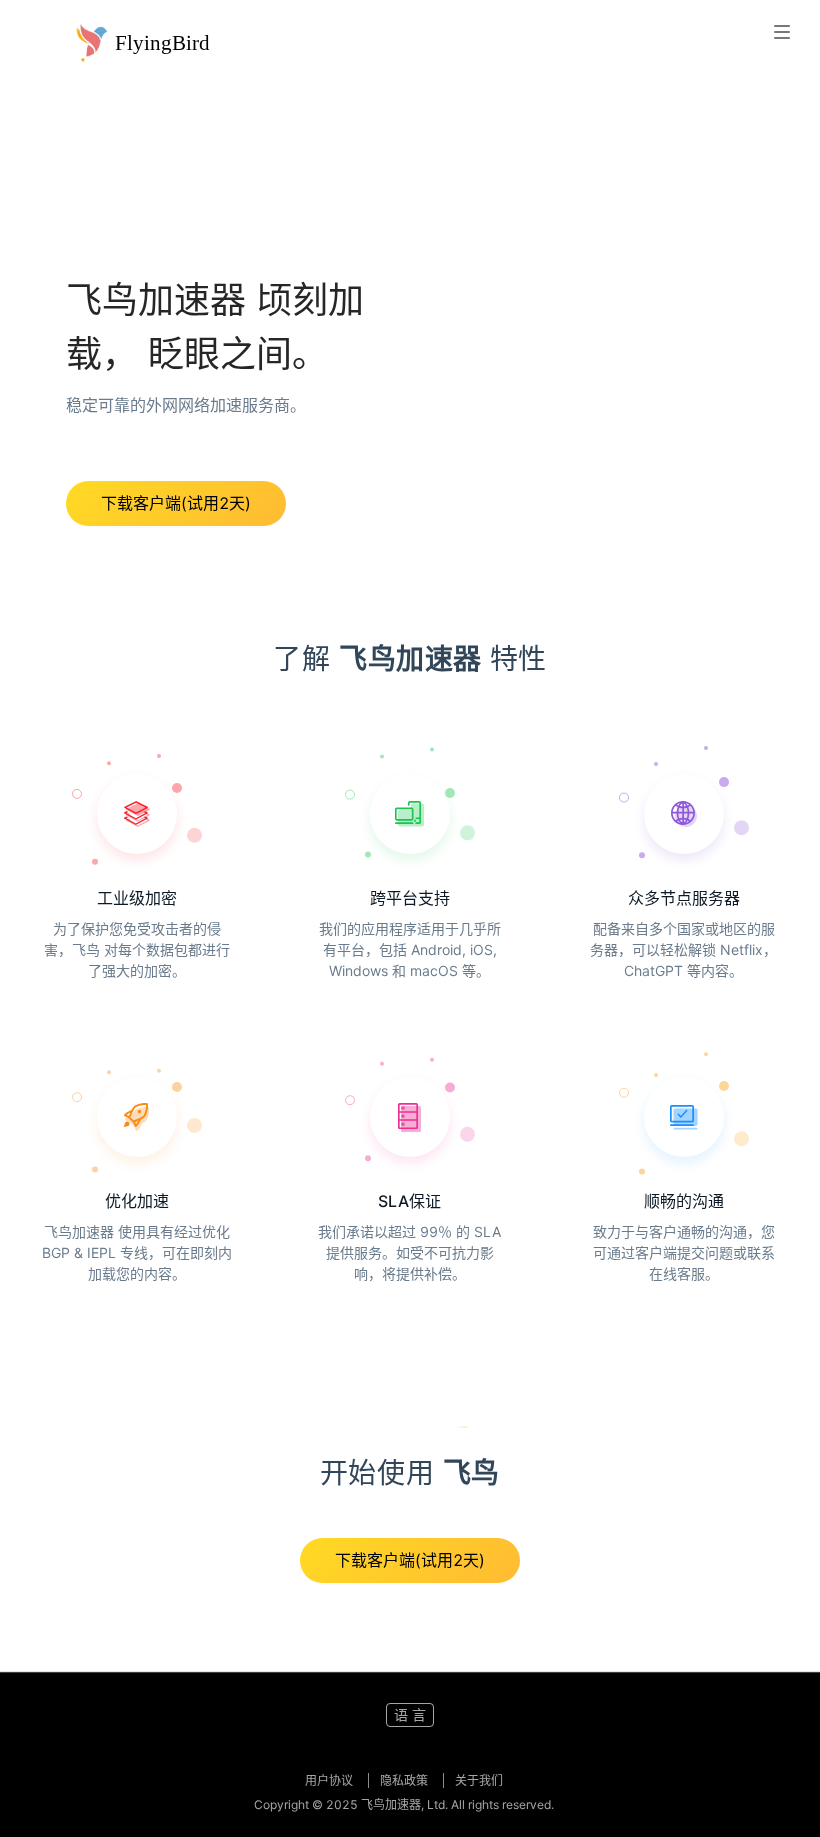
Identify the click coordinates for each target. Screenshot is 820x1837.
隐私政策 (405, 1780)
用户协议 (330, 1780)
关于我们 (479, 1780)
